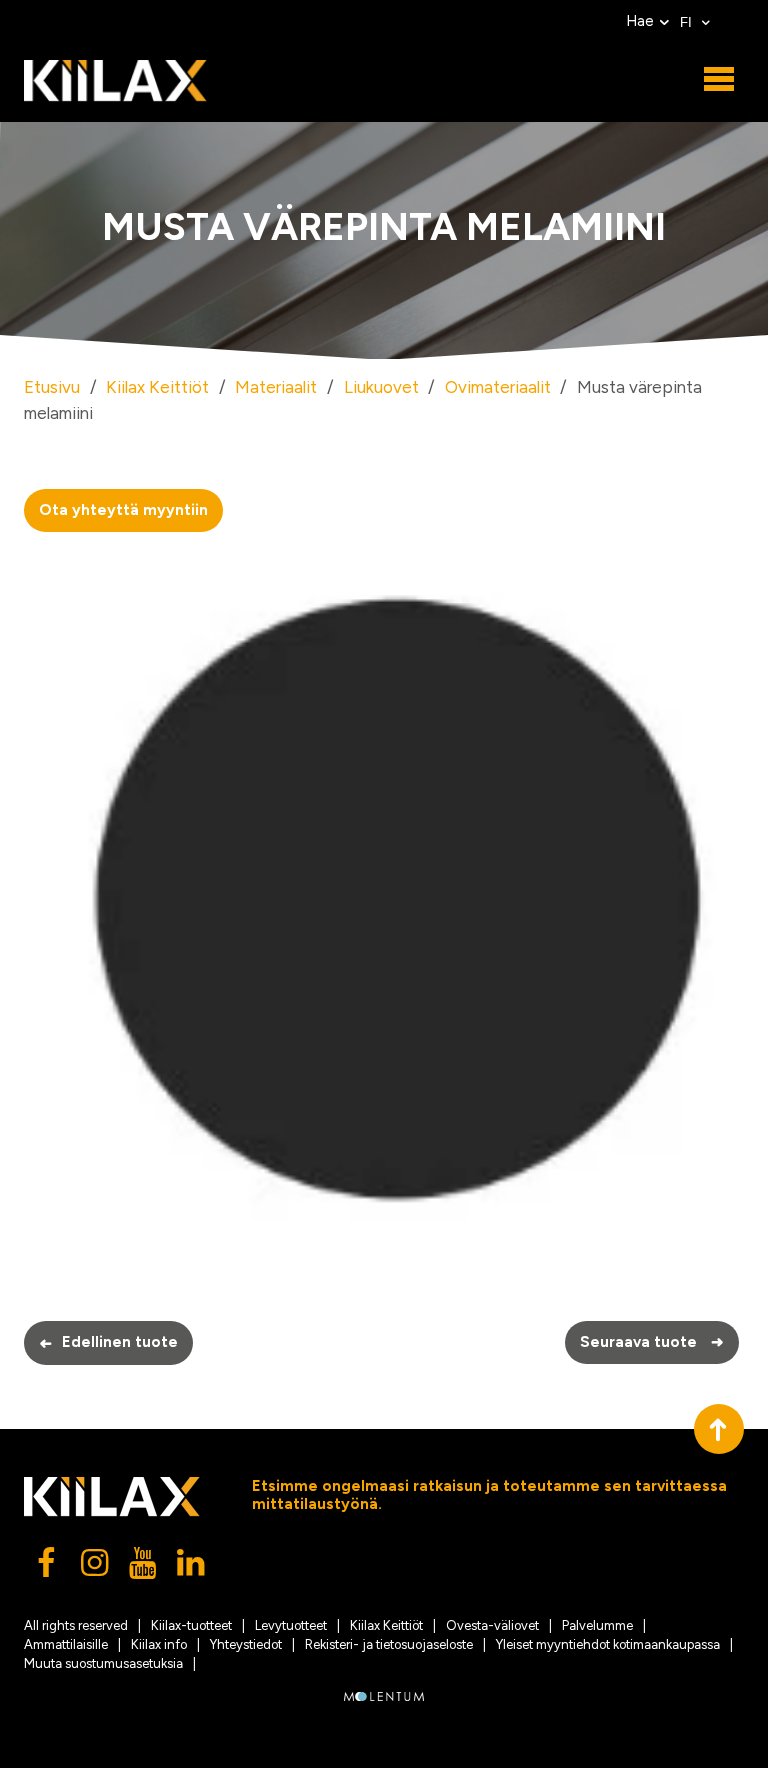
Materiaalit (276, 387)
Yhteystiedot (246, 1644)
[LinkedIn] (192, 1568)
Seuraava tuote (652, 1342)
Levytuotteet (291, 1625)
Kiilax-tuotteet (191, 1625)
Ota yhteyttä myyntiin (123, 510)
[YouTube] (144, 1568)
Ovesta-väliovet (492, 1625)
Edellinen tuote (108, 1343)
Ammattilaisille (66, 1644)
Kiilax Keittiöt (157, 387)
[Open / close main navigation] (719, 80)
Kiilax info (159, 1644)
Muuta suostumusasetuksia (103, 1663)
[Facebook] (48, 1568)
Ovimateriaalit (498, 387)
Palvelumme (597, 1625)
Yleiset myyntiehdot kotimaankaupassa (608, 1644)
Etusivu (52, 387)
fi (688, 22)
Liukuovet (381, 387)
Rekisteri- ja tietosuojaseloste (389, 1644)
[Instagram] (96, 1568)
